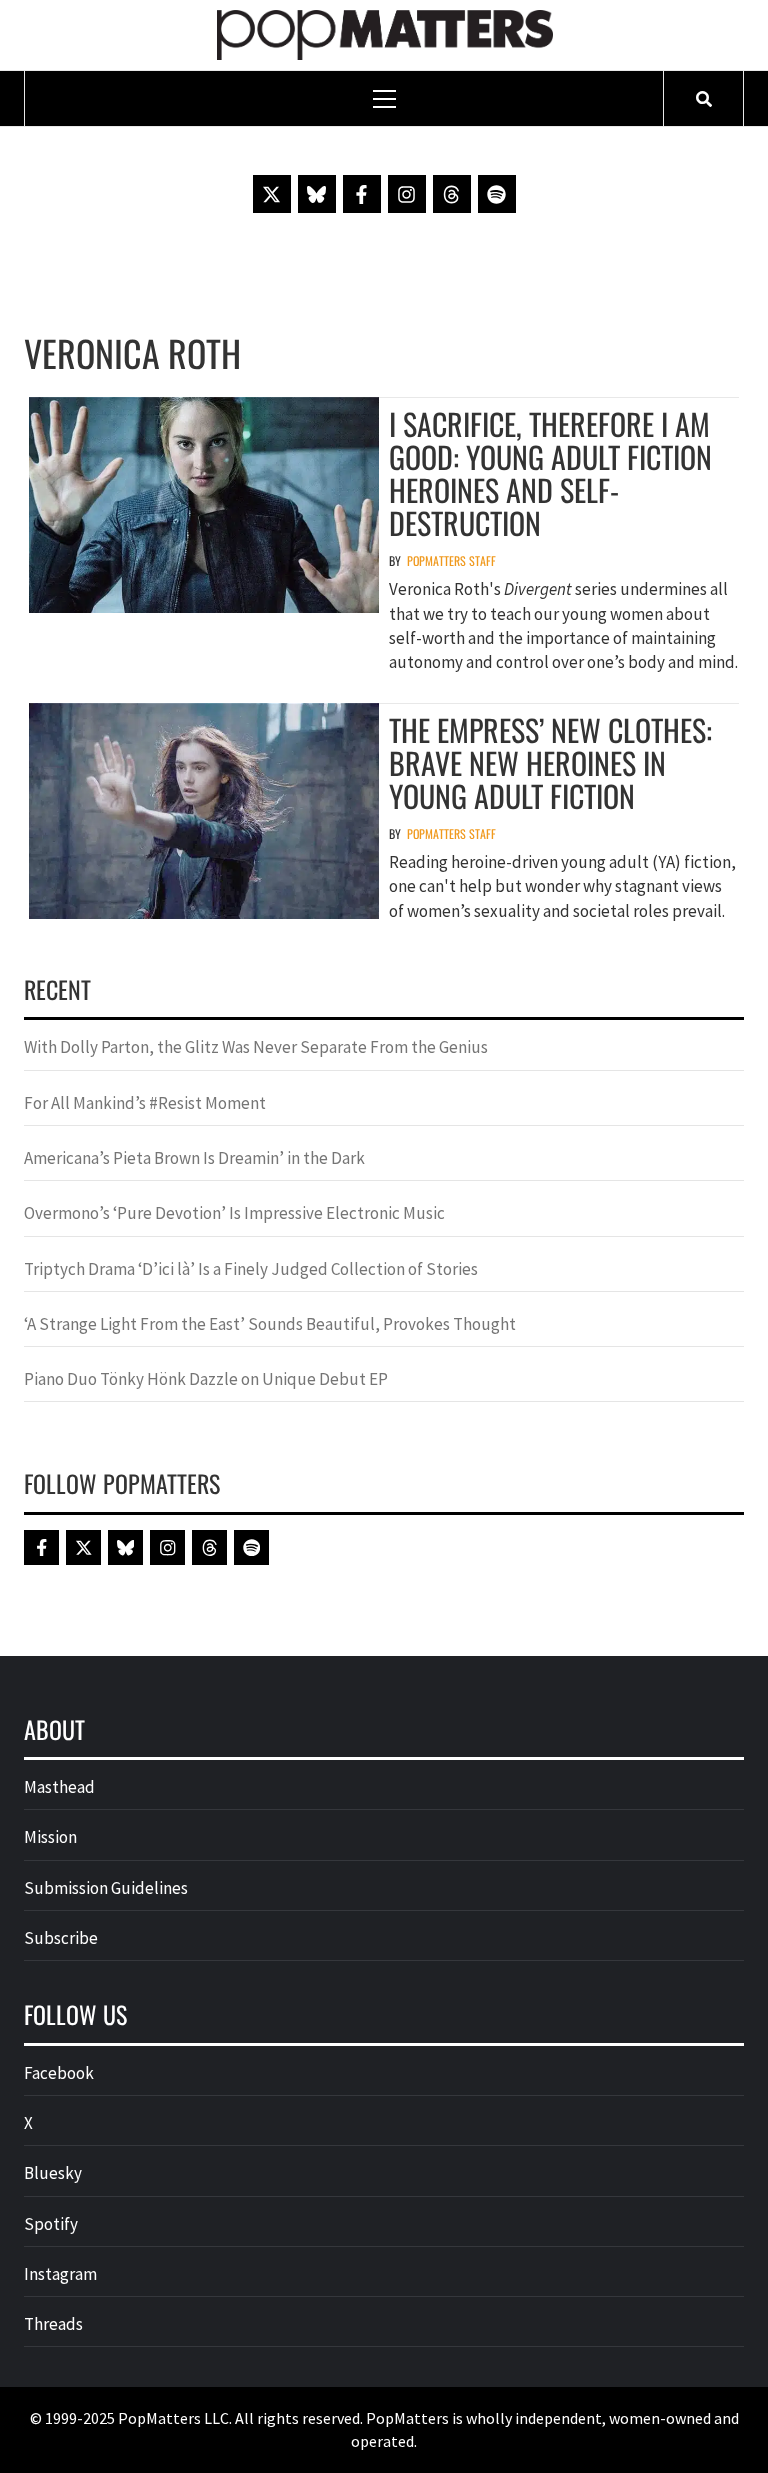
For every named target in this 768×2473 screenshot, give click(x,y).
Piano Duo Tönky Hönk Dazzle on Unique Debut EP (206, 1379)
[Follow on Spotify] (497, 194)
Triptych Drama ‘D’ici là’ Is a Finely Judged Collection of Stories (251, 1269)
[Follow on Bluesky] (317, 194)
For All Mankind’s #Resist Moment (145, 1103)
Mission (50, 1837)
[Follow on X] (272, 194)
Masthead (59, 1787)
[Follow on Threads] (452, 194)
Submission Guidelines (106, 1888)
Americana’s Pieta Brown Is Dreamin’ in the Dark (194, 1158)
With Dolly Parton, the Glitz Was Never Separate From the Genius (256, 1047)
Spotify (51, 2224)
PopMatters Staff (451, 560)
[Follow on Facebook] (362, 194)
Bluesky (53, 2173)
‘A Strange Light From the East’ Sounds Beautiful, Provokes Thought (270, 1324)
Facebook (59, 2073)
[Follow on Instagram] (407, 194)
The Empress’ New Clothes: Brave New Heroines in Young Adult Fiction (550, 762)
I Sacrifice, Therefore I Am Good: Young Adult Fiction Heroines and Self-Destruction (550, 473)
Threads (53, 2324)
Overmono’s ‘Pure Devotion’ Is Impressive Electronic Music (234, 1213)
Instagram (60, 2274)
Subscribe (61, 1938)
